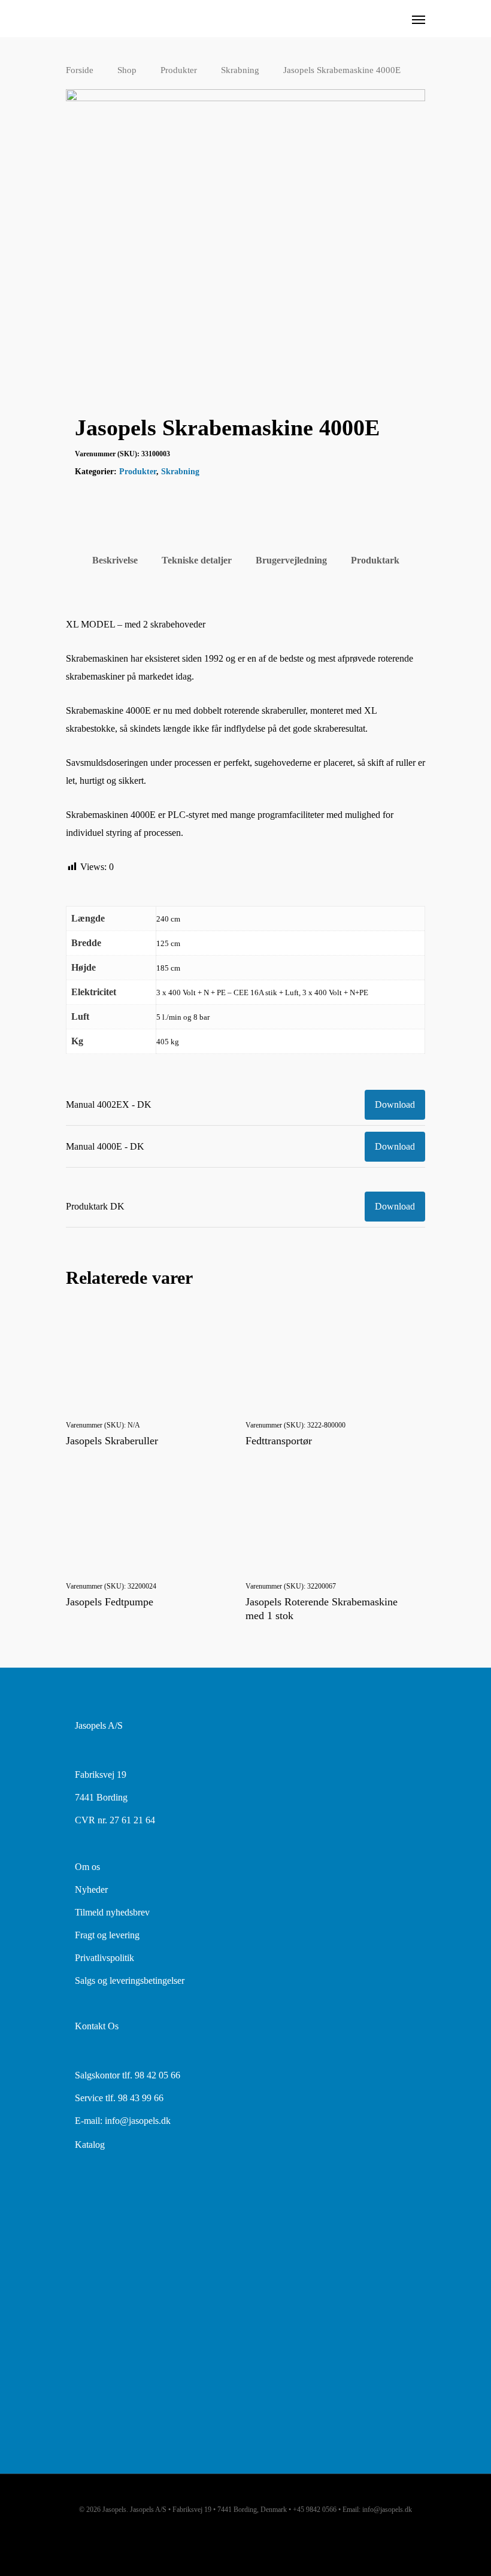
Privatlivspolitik (104, 1958)
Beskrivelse (115, 560)
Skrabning (240, 70)
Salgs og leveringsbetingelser (130, 1981)
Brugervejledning (291, 560)
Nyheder (91, 1889)
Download (395, 1104)
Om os (87, 1867)
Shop (127, 70)
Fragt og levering (107, 1935)
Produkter (179, 70)
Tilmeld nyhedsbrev (112, 1912)
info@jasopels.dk (138, 2121)
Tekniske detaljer (197, 560)
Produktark (375, 560)
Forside (80, 70)
